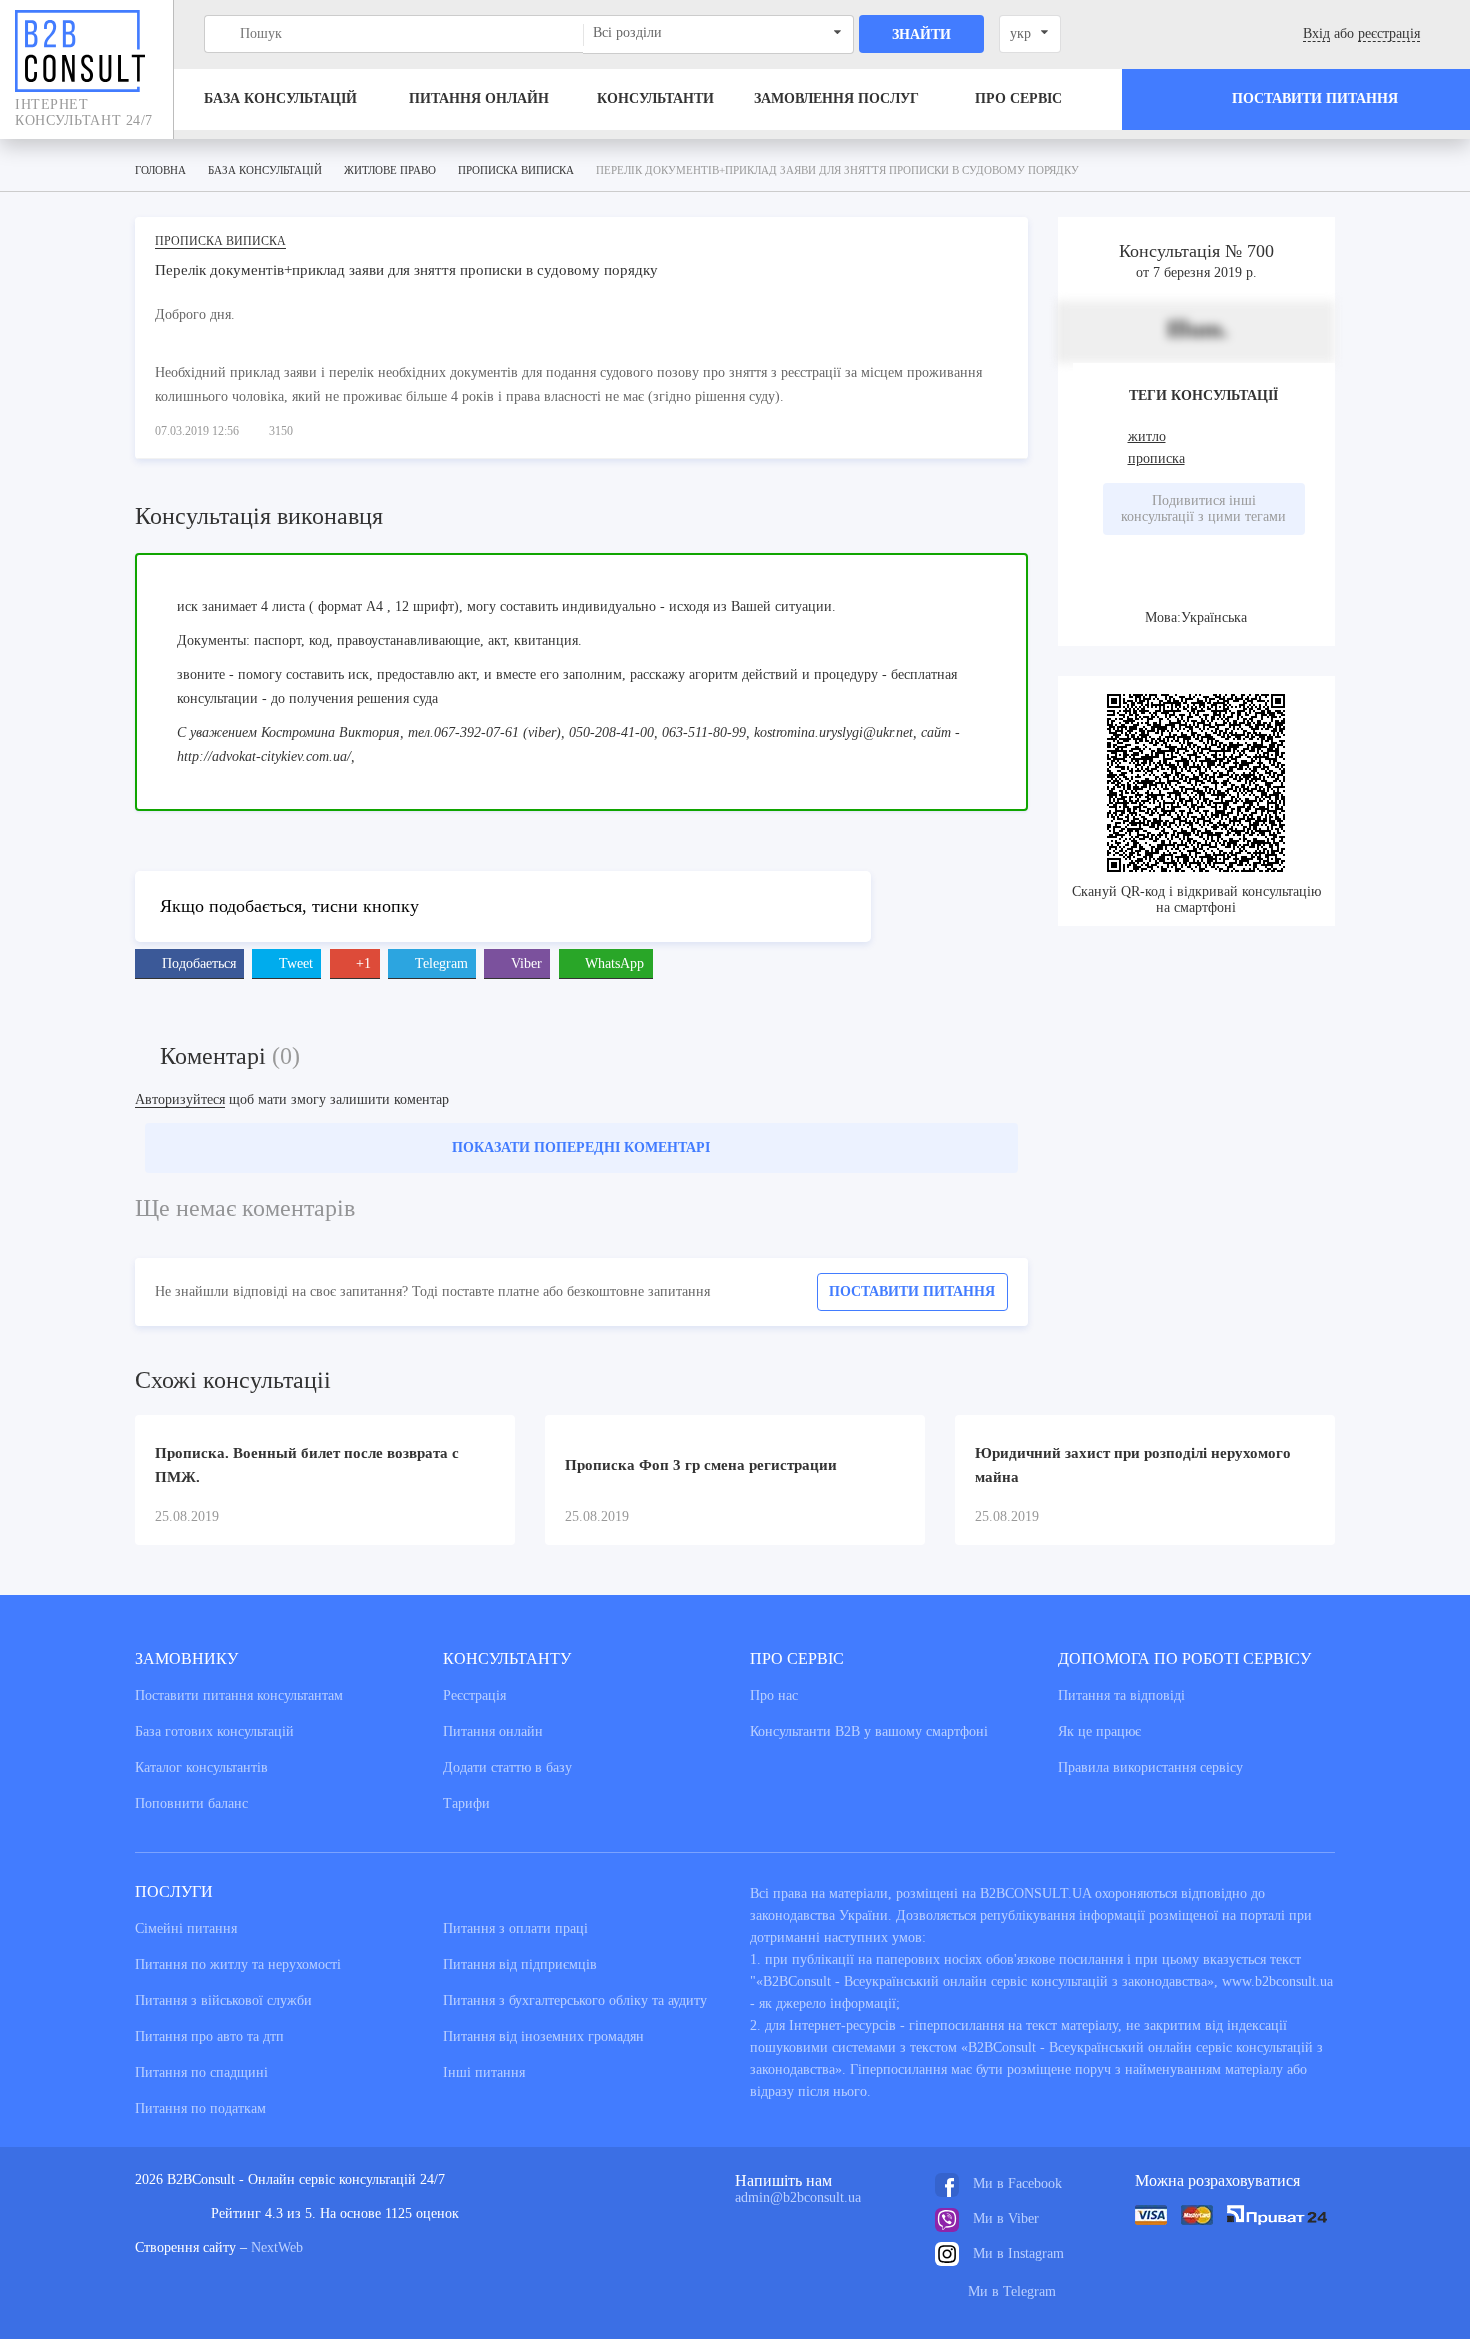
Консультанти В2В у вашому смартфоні (869, 1731)
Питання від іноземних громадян (543, 2036)
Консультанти (655, 98)
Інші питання (484, 2072)
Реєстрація (474, 1695)
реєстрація (1389, 33)
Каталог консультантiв (201, 1767)
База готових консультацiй (214, 1731)
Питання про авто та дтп (209, 2036)
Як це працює (1099, 1731)
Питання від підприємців (520, 1964)
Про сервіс (1018, 98)
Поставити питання (912, 1291)
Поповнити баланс (191, 1803)
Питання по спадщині (201, 2072)
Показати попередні (581, 1147)
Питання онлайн (479, 98)
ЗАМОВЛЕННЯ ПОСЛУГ (836, 98)
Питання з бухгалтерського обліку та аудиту (575, 2000)
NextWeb (277, 2247)
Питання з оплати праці (515, 1928)
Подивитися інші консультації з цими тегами (1203, 508)
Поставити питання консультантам (239, 1695)
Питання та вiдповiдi (1121, 1695)
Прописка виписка (220, 241)
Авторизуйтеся (180, 1099)
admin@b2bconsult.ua (798, 2197)
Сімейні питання (186, 1928)
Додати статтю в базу (507, 1767)
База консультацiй (280, 98)
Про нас (774, 1695)
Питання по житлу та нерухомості (238, 1964)
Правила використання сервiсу (1150, 1767)
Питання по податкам (200, 2108)
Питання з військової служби (223, 2000)
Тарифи (466, 1803)
